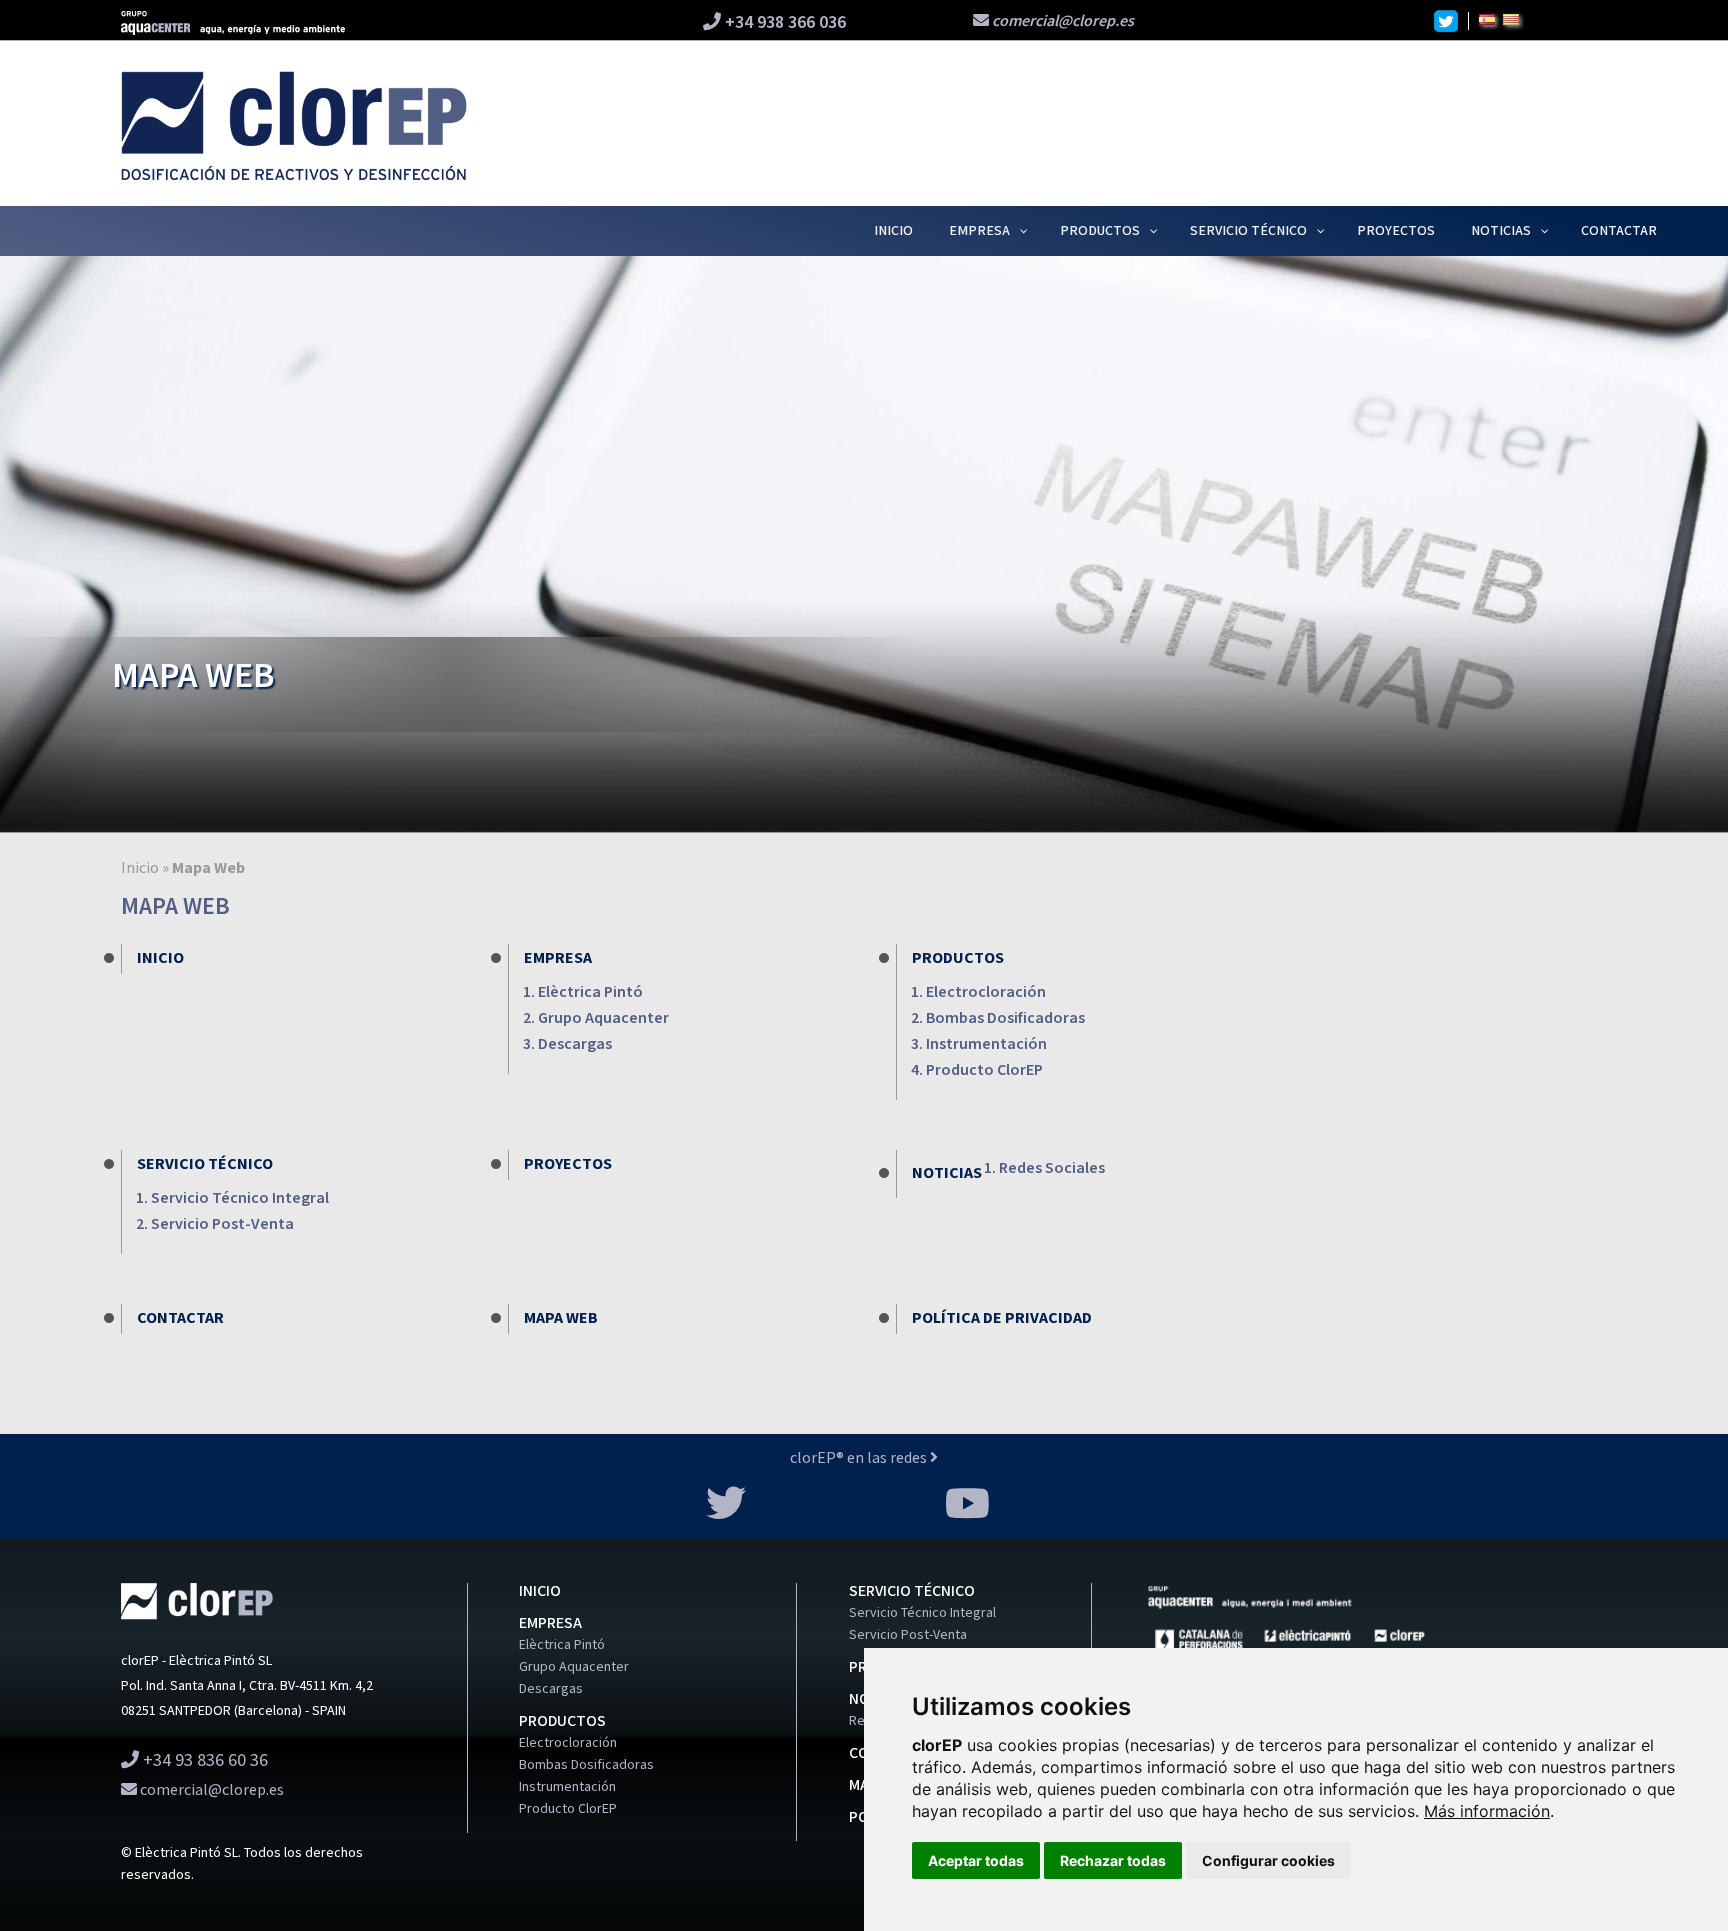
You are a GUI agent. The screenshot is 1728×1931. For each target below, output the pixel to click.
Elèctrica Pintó (590, 992)
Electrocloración (986, 992)
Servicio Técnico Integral (240, 1198)
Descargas (575, 1044)
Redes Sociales (1052, 1168)
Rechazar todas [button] (1113, 1860)
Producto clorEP (984, 1070)
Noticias (947, 1173)
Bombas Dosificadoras (1005, 1018)
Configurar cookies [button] (1268, 1860)
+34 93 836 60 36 (203, 1760)
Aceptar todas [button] (976, 1860)
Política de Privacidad (1002, 1318)
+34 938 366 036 (783, 22)
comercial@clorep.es (1061, 21)
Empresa (558, 958)
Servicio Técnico (205, 1164)
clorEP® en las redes (860, 1458)
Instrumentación (986, 1044)
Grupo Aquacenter (603, 1018)
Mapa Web (561, 1318)
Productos (958, 958)
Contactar (180, 1318)
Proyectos (568, 1164)
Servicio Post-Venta (222, 1224)
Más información (1487, 1811)
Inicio (140, 868)
